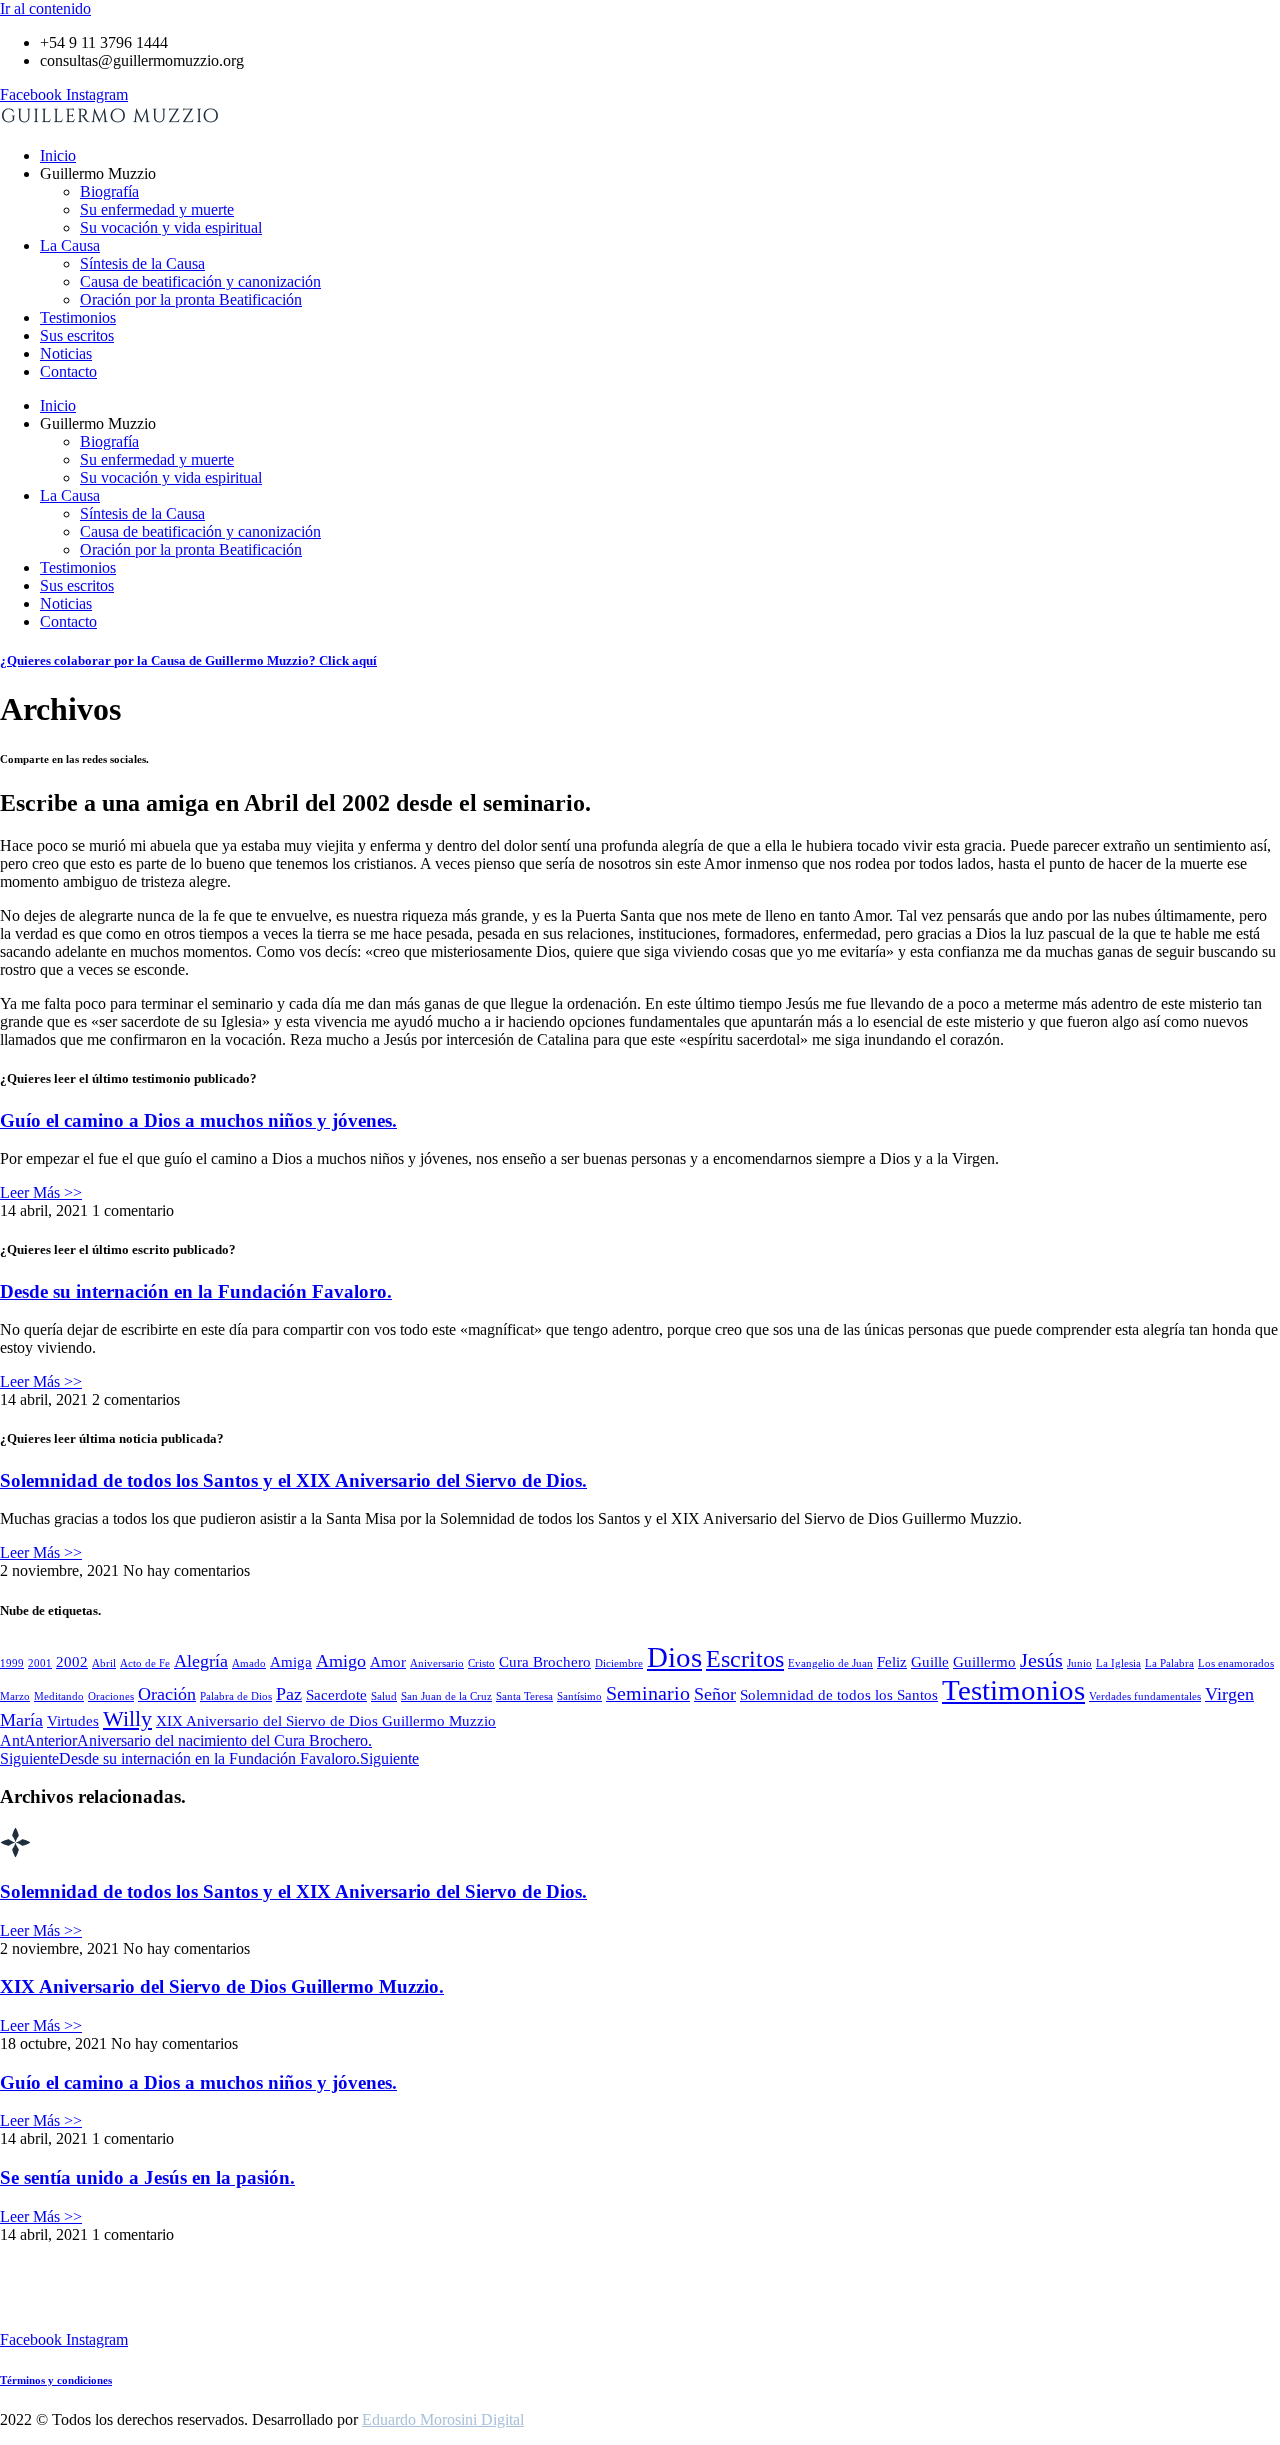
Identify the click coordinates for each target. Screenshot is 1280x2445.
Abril (104, 1663)
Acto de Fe (145, 1663)
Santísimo (579, 1696)
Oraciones (111, 1696)
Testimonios (78, 317)
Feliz (892, 1662)
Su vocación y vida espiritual (171, 227)
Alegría (201, 1661)
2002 (72, 1662)
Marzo (15, 1696)
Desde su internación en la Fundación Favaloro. (196, 1291)
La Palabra (1169, 1663)
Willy (127, 1719)
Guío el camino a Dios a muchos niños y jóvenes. (198, 1120)
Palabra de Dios (236, 1696)
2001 (40, 1663)
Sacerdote (336, 1695)
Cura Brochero (545, 1662)
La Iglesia (1118, 1663)
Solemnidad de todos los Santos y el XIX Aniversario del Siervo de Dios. (293, 1480)
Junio (1079, 1663)
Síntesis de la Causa (142, 263)
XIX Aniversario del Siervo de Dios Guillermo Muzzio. (222, 1986)
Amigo (341, 1661)
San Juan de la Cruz (446, 1696)
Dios (674, 1657)
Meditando (59, 1696)
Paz (289, 1694)
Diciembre (619, 1663)
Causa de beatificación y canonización (200, 281)
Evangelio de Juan (830, 1663)
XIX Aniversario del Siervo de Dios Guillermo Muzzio (326, 1721)
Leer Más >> (41, 1192)
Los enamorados (1236, 1663)
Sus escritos (77, 335)
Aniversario (437, 1663)
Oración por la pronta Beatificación (191, 299)
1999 (12, 1663)
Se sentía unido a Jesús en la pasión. (147, 2177)
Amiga (291, 1662)
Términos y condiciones (56, 2380)
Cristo (481, 1663)
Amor (388, 1662)
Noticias (66, 353)
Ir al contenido (45, 8)
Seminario (648, 1693)
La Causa (70, 245)
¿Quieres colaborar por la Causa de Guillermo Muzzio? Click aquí (188, 660)
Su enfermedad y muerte (157, 209)
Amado (249, 1663)
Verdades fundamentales (1145, 1696)
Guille (930, 1662)
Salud (384, 1696)
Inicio (58, 155)
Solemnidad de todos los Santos (839, 1695)
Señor (715, 1694)
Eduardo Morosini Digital (443, 2419)
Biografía (109, 191)
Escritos (745, 1658)
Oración (167, 1694)
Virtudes (73, 1721)
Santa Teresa (524, 1696)
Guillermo (984, 1662)
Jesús (1041, 1660)
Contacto (68, 371)
